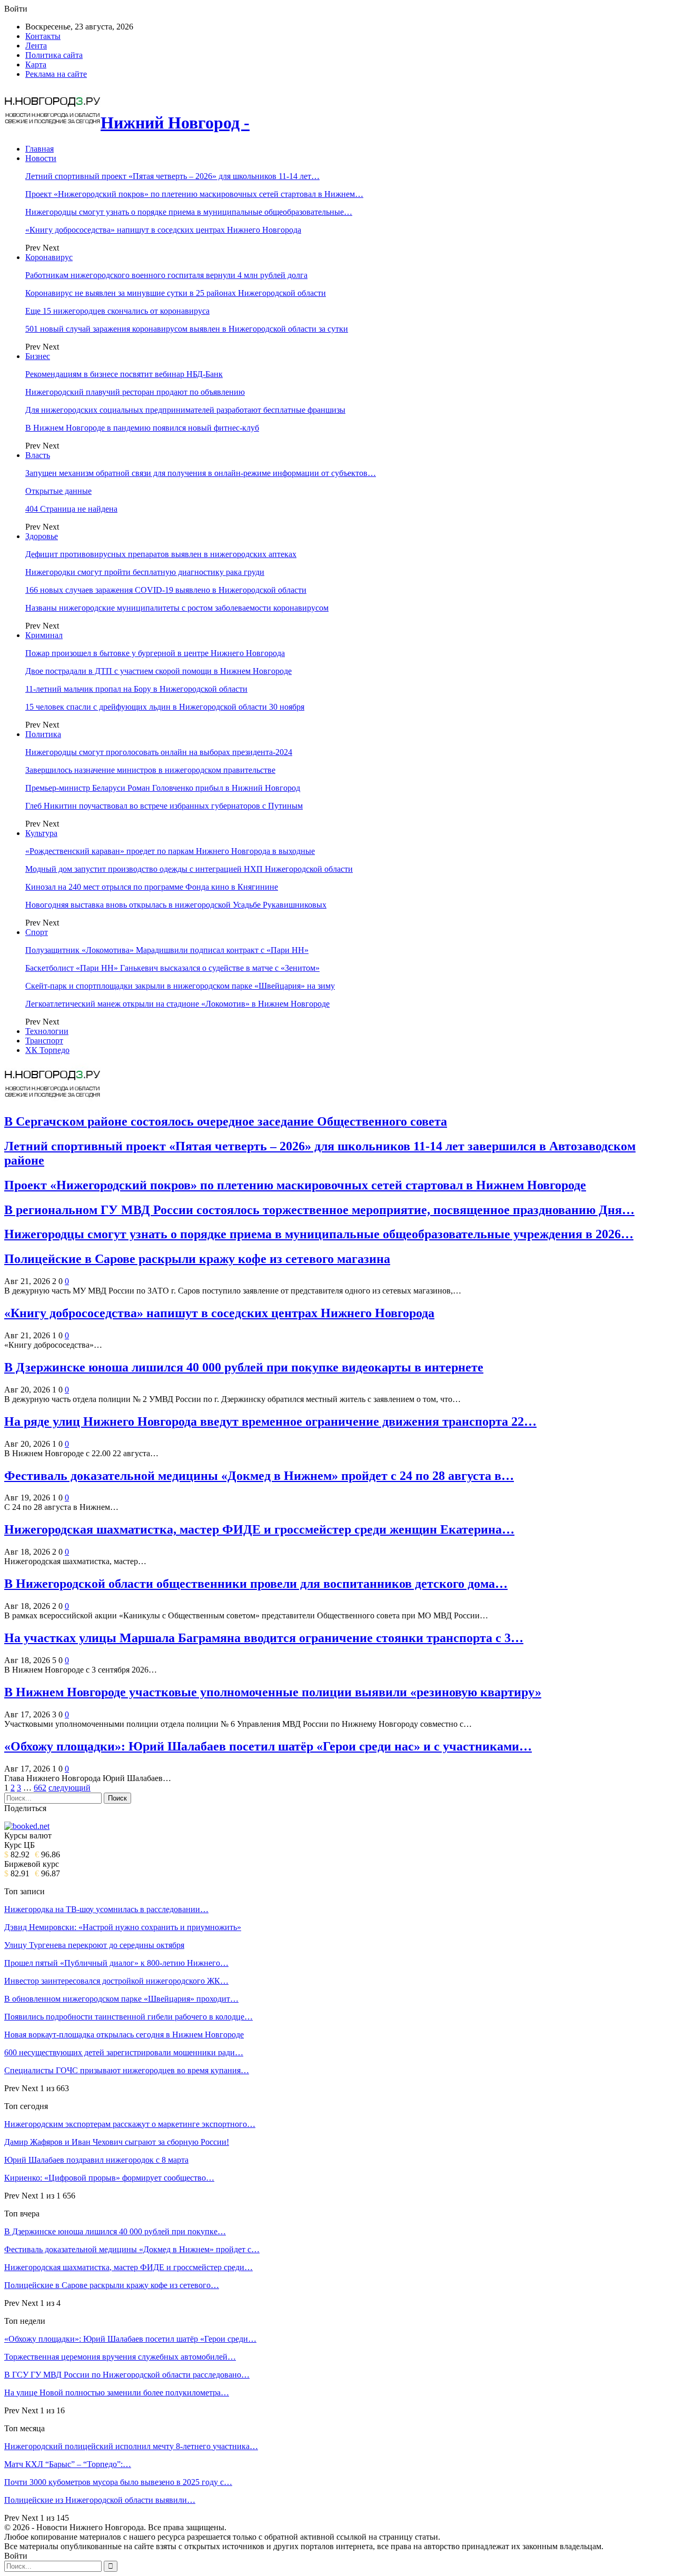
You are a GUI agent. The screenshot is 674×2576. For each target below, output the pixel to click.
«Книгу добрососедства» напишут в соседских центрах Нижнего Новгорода (163, 230)
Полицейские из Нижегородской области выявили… (100, 2500)
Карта (36, 64)
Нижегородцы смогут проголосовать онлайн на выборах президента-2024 (159, 752)
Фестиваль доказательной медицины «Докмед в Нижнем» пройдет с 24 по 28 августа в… (259, 1476)
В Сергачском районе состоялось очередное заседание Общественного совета (226, 1121)
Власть (38, 455)
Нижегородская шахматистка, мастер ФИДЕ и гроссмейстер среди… (128, 2267)
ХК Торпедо (47, 1050)
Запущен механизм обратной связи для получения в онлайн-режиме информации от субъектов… (201, 473)
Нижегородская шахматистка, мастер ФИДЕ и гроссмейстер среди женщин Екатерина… (259, 1529)
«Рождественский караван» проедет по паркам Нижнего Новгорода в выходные (170, 851)
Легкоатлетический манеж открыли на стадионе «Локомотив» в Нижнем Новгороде (177, 1004)
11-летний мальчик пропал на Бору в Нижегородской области (136, 689)
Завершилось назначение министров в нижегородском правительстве (150, 770)
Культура (41, 833)
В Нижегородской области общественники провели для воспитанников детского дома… (256, 1584)
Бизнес (38, 356)
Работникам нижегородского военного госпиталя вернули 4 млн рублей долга (166, 275)
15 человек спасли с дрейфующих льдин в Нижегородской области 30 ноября (165, 707)
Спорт (37, 932)
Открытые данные (58, 491)
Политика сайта (54, 55)
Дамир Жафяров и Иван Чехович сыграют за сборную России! (117, 2142)
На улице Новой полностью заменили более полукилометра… (117, 2393)
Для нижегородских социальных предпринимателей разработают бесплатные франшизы (185, 410)
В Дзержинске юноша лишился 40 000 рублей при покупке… (115, 2231)
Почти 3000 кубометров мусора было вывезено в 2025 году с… (118, 2482)
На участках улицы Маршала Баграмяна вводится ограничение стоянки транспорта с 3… (264, 1638)
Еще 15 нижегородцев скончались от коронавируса (117, 311)
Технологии (47, 1031)
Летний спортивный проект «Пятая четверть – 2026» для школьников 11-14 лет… (172, 176)
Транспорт (44, 1041)
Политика (43, 734)
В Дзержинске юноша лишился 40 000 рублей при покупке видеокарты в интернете (244, 1367)
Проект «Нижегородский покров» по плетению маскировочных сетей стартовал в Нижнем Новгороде (295, 1185)
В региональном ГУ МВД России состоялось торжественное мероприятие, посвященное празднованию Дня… (319, 1210)
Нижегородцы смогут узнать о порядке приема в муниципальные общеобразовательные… (189, 212)
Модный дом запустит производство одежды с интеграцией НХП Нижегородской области (189, 869)
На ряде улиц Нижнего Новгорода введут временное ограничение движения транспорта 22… (270, 1421)
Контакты (43, 36)
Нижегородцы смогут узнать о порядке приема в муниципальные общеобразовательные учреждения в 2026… (319, 1234)
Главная (39, 149)
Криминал (44, 635)
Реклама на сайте (56, 74)
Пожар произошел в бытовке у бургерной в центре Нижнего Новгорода (155, 653)
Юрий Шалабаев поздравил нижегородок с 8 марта (96, 2160)
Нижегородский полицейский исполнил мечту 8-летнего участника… (131, 2446)
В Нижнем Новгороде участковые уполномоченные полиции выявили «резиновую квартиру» (273, 1692)
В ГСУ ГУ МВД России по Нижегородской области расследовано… (127, 2375)
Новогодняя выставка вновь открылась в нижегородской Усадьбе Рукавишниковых (176, 905)
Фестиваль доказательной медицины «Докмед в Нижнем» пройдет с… (132, 2249)
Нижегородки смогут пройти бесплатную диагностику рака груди (145, 572)
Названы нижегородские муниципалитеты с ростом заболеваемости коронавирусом (177, 608)
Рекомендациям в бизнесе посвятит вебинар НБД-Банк (124, 374)
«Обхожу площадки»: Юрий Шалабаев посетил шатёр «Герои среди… (130, 2339)
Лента (36, 46)
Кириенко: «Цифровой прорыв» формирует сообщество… (109, 2178)
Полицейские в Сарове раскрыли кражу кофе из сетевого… (112, 2285)
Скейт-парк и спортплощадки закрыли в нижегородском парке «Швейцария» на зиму (180, 986)
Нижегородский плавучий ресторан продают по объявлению (135, 392)
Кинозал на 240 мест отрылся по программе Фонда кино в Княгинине (152, 887)
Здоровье (42, 536)
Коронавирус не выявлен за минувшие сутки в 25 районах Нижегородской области (176, 293)
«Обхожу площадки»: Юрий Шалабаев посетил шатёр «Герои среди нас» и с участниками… (268, 1746)
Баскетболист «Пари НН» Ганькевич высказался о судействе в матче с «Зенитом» (172, 968)
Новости (41, 158)
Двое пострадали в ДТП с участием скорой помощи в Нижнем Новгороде (158, 671)
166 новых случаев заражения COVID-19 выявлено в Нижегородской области (166, 590)
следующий (70, 1788)
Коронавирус (49, 257)
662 (40, 1788)
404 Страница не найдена (71, 509)
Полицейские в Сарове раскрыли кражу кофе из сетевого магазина (197, 1259)
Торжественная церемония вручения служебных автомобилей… (120, 2357)
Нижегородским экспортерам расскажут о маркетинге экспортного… (130, 2124)
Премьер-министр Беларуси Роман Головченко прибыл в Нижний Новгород (163, 788)
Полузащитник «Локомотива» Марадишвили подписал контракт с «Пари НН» (167, 950)
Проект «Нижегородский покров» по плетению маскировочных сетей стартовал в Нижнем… (194, 194)
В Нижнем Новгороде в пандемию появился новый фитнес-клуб (142, 428)
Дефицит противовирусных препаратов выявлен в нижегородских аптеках (161, 554)
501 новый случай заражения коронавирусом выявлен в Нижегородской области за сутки (187, 329)
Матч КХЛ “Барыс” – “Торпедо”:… (68, 2464)
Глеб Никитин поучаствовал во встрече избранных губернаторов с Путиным (164, 806)
